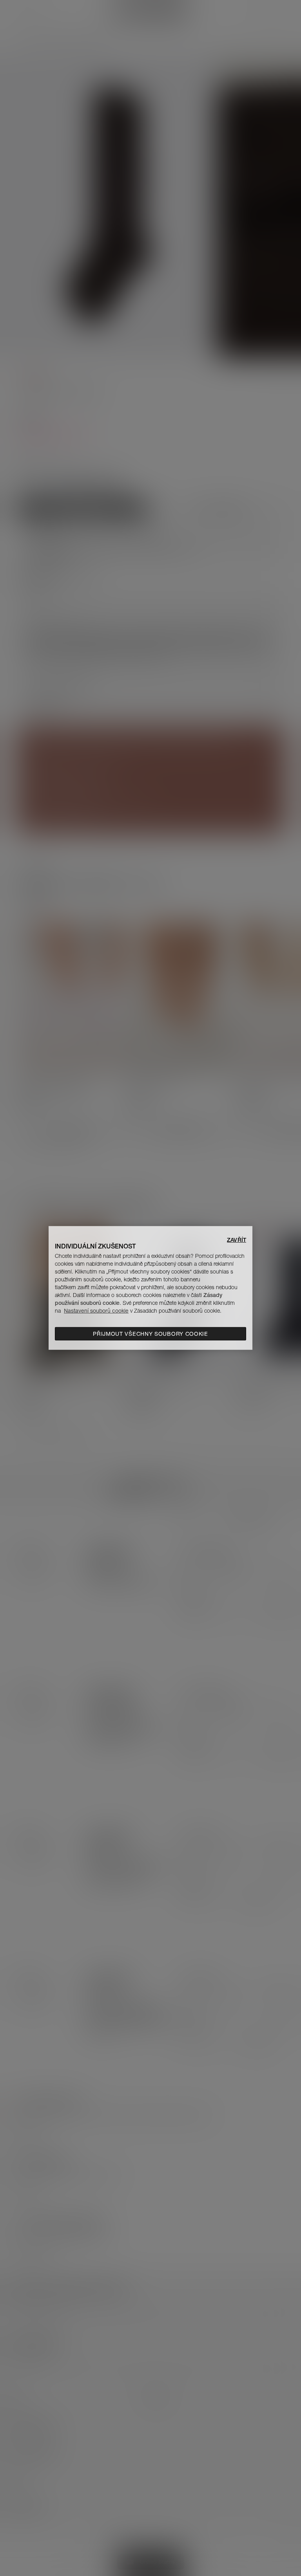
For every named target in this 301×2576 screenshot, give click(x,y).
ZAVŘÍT (237, 1240)
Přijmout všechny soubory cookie (150, 1334)
